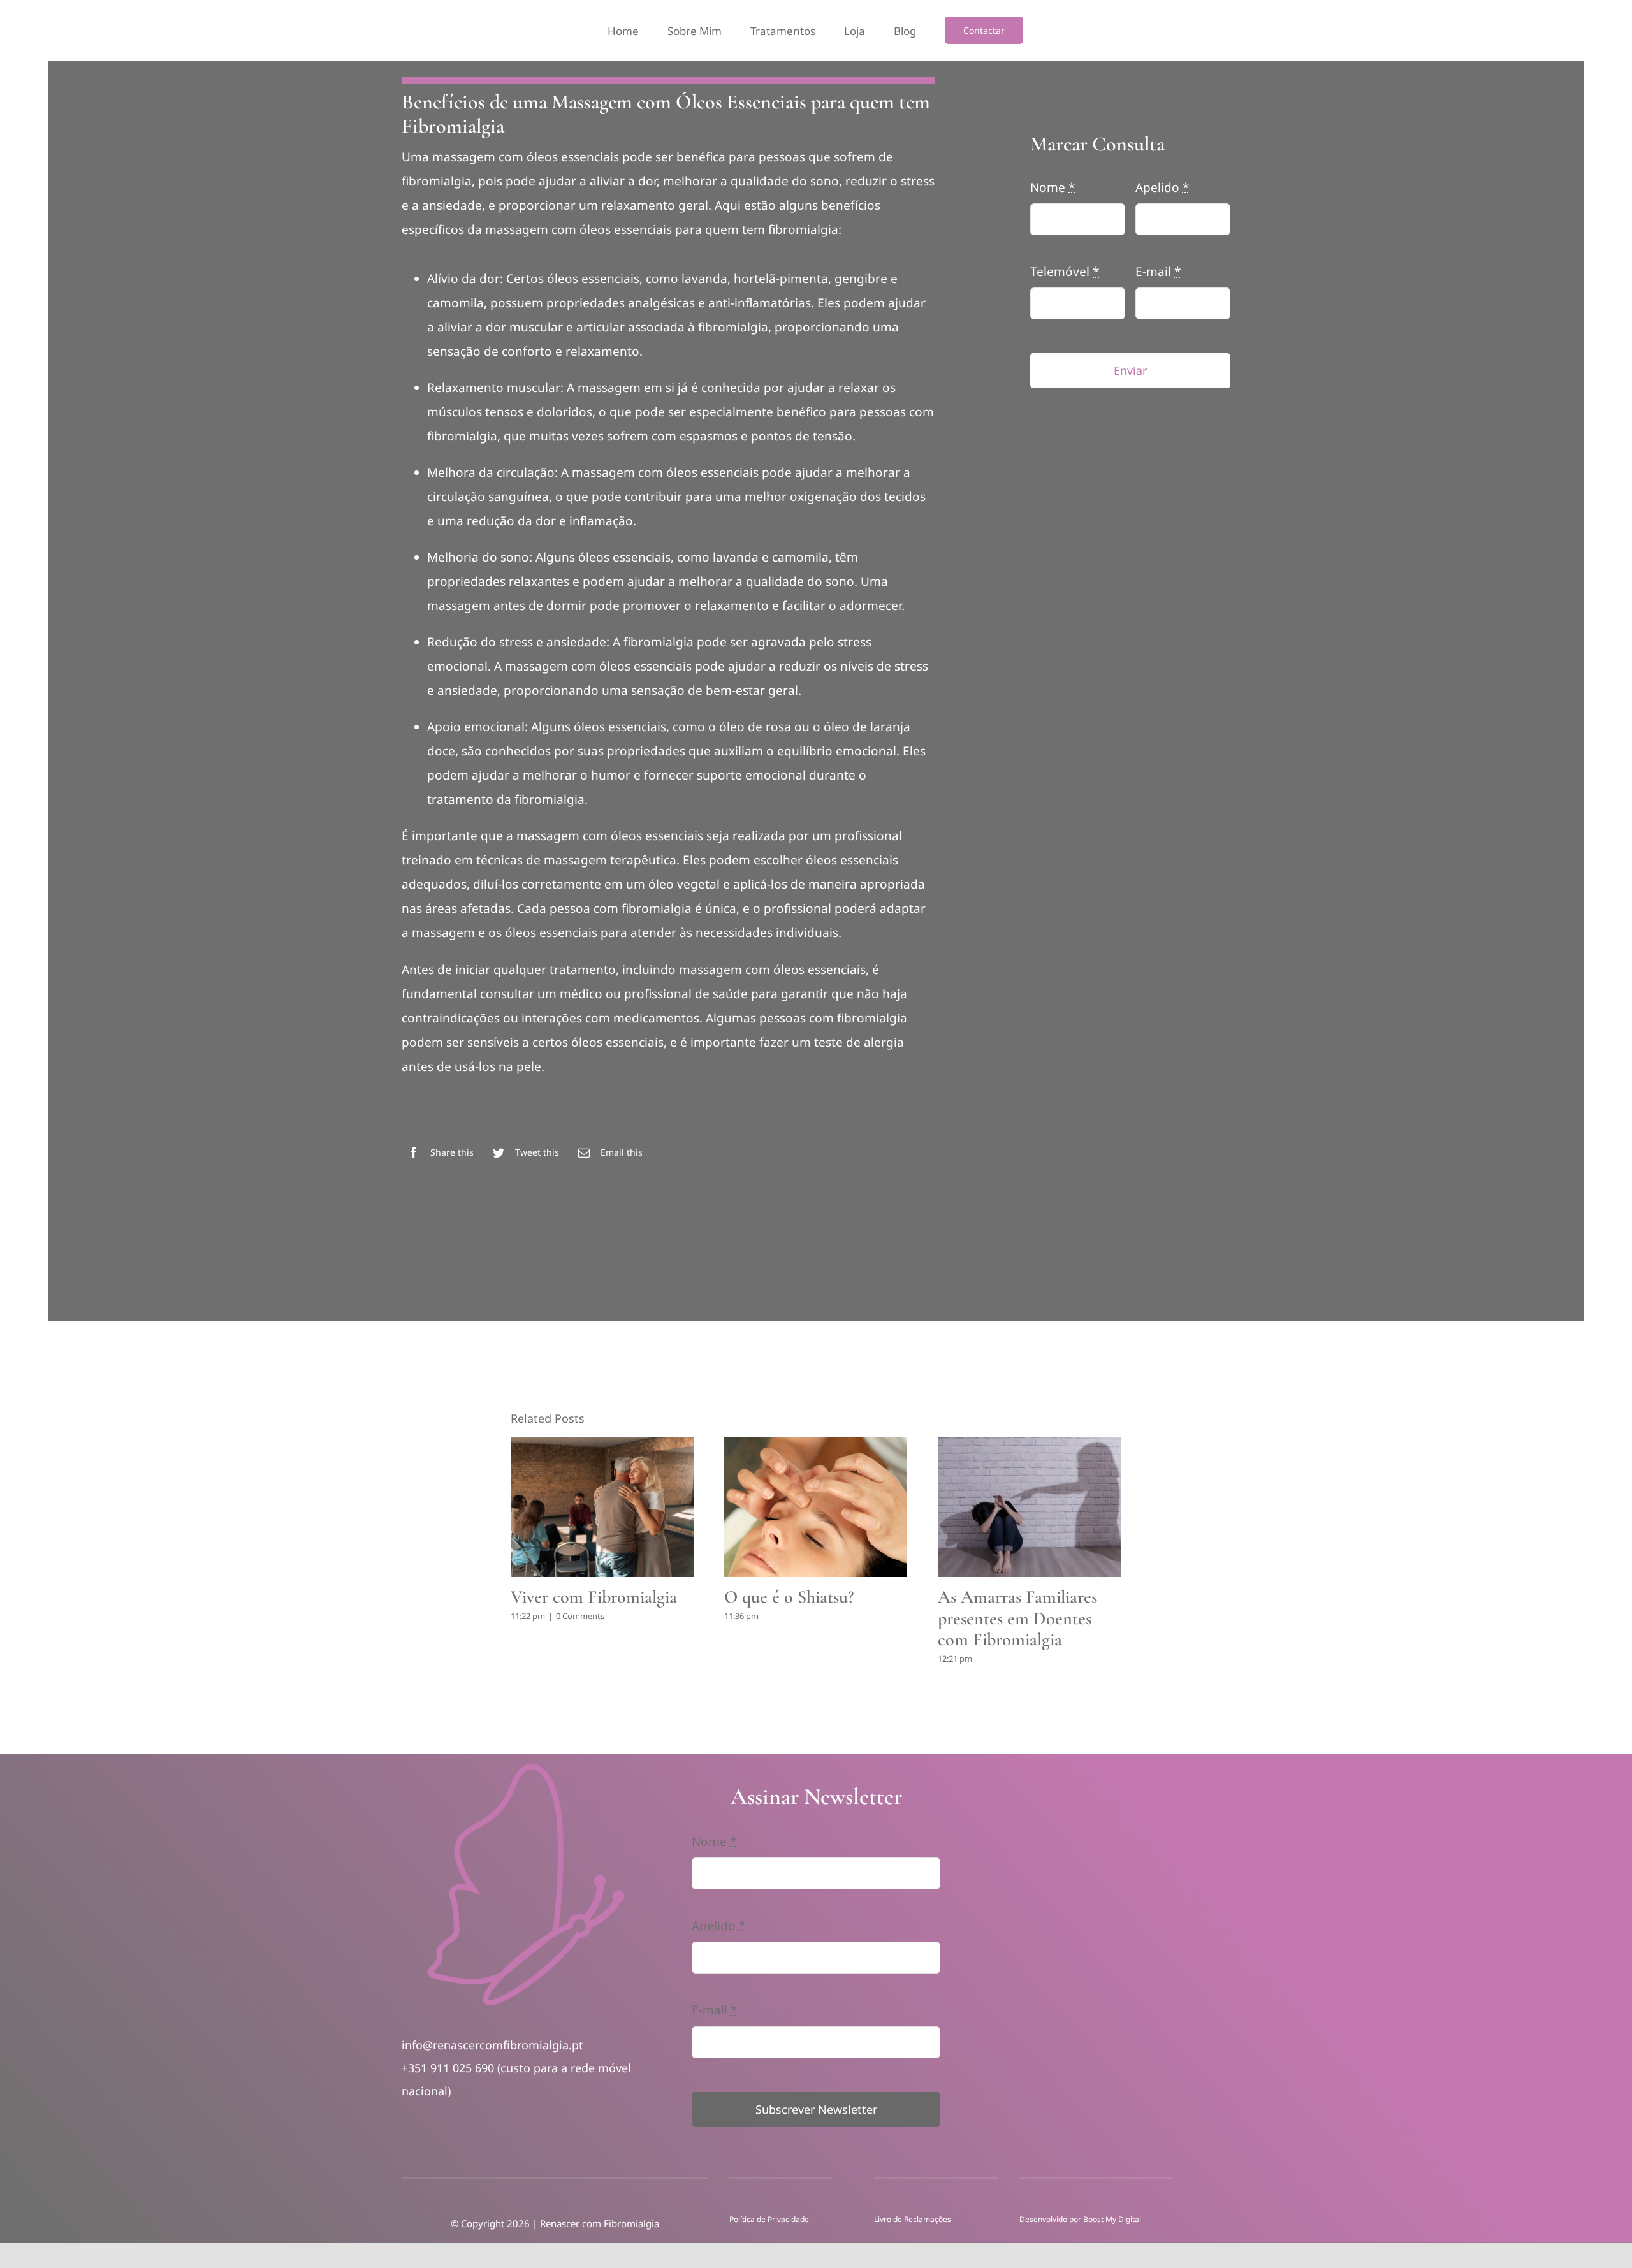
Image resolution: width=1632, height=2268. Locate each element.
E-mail (1158, 272)
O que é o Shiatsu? (789, 1597)
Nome (1053, 187)
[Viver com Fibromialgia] (602, 1507)
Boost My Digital (1112, 2219)
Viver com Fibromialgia (594, 1597)
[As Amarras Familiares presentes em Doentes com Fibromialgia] (1029, 1507)
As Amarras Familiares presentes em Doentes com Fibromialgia (1017, 1618)
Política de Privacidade (769, 2219)
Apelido (1162, 187)
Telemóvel (1065, 272)
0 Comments (580, 1616)
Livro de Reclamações (914, 2219)
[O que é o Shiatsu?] (816, 1507)
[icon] (526, 1766)
